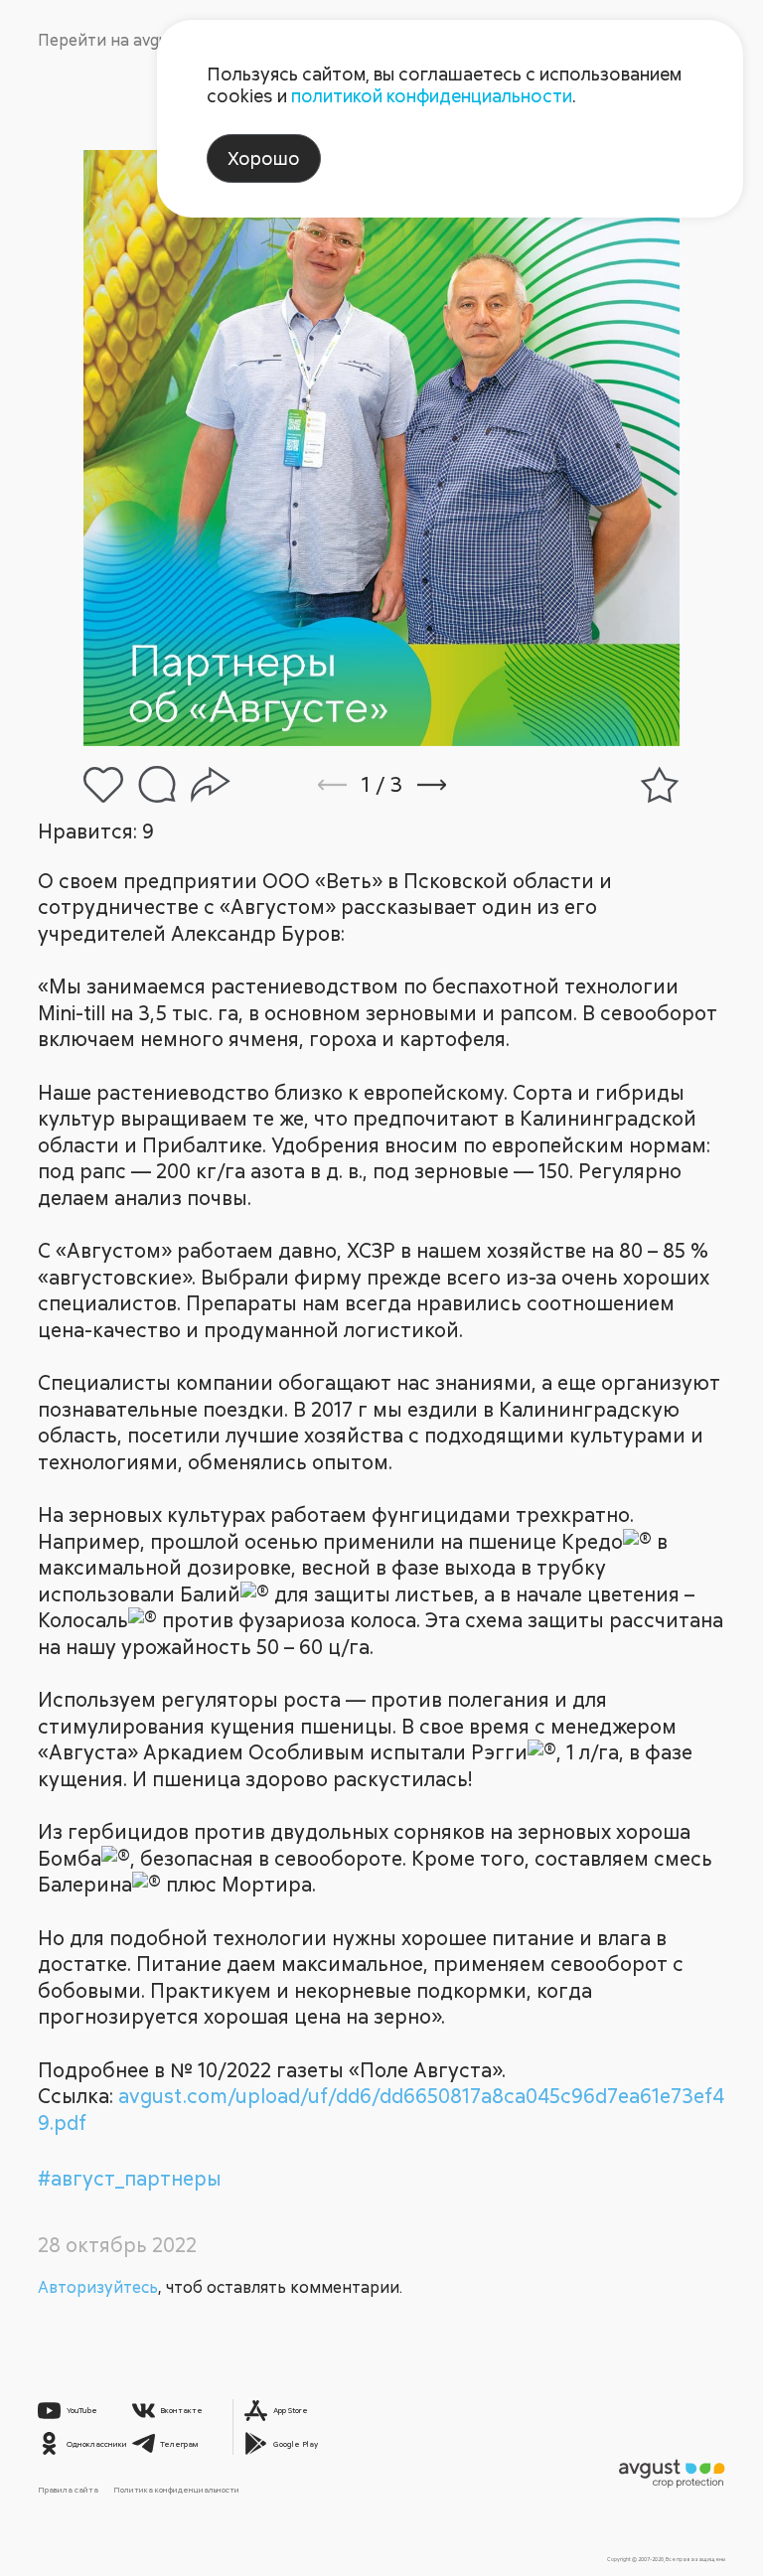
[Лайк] (103, 785)
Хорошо (264, 158)
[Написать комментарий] (157, 784)
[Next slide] (458, 785)
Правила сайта (68, 2490)
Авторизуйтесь (98, 2287)
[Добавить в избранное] (660, 785)
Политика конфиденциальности (176, 2490)
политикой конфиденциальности (432, 95)
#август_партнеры (130, 2178)
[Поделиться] (211, 785)
